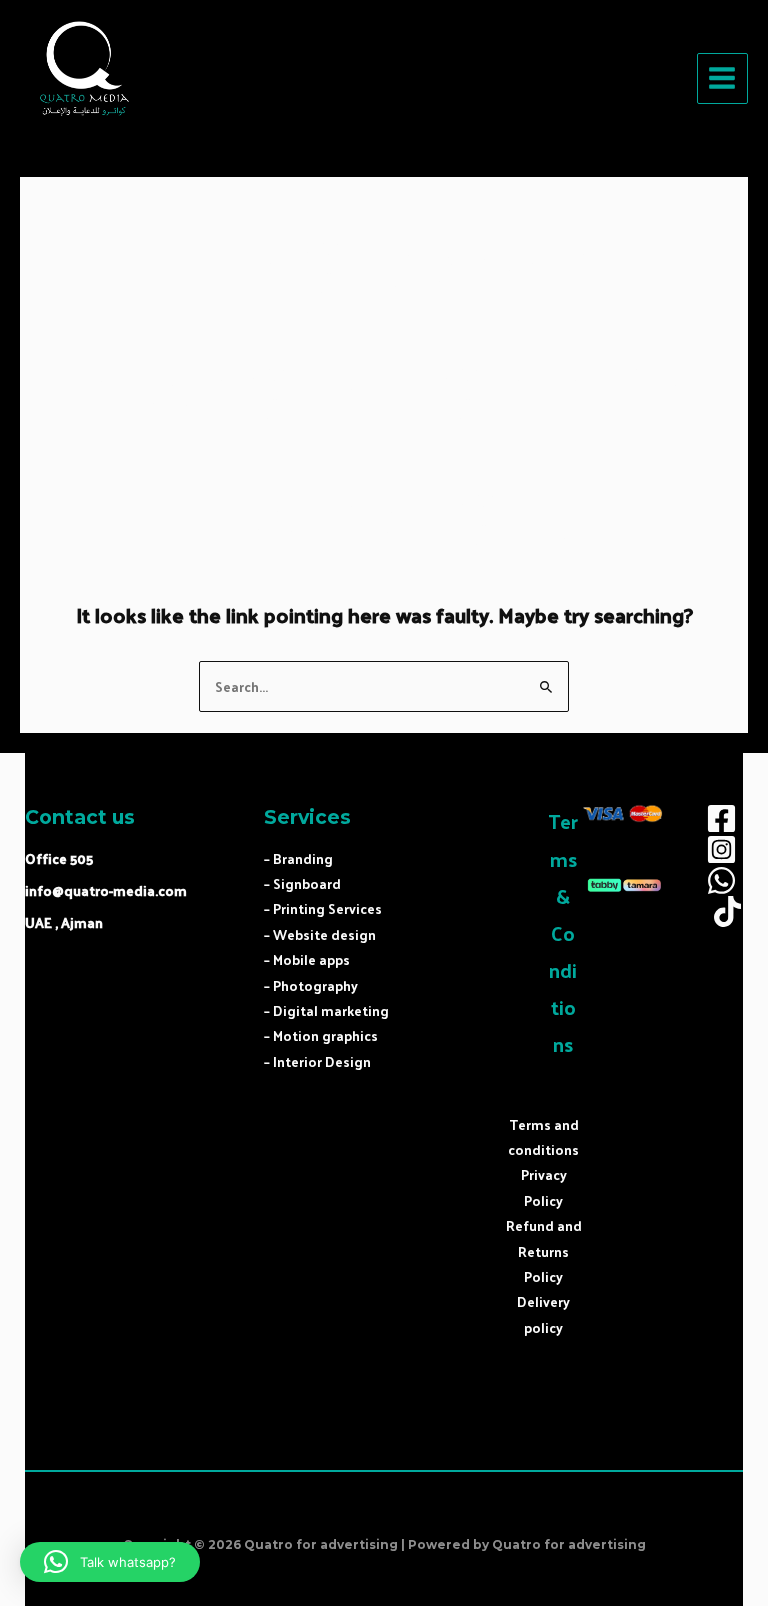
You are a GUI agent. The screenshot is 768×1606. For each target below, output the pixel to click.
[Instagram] (721, 849)
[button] (110, 1562)
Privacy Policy (544, 1187)
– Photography (311, 985)
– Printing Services (323, 908)
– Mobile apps (307, 959)
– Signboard (302, 883)
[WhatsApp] (721, 880)
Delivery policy (543, 1314)
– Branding (298, 858)
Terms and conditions (543, 1137)
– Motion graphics (321, 1035)
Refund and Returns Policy (544, 1251)
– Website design (320, 934)
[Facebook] (721, 818)
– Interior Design (317, 1061)
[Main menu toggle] (722, 78)
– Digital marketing (326, 1010)
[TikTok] (727, 911)
